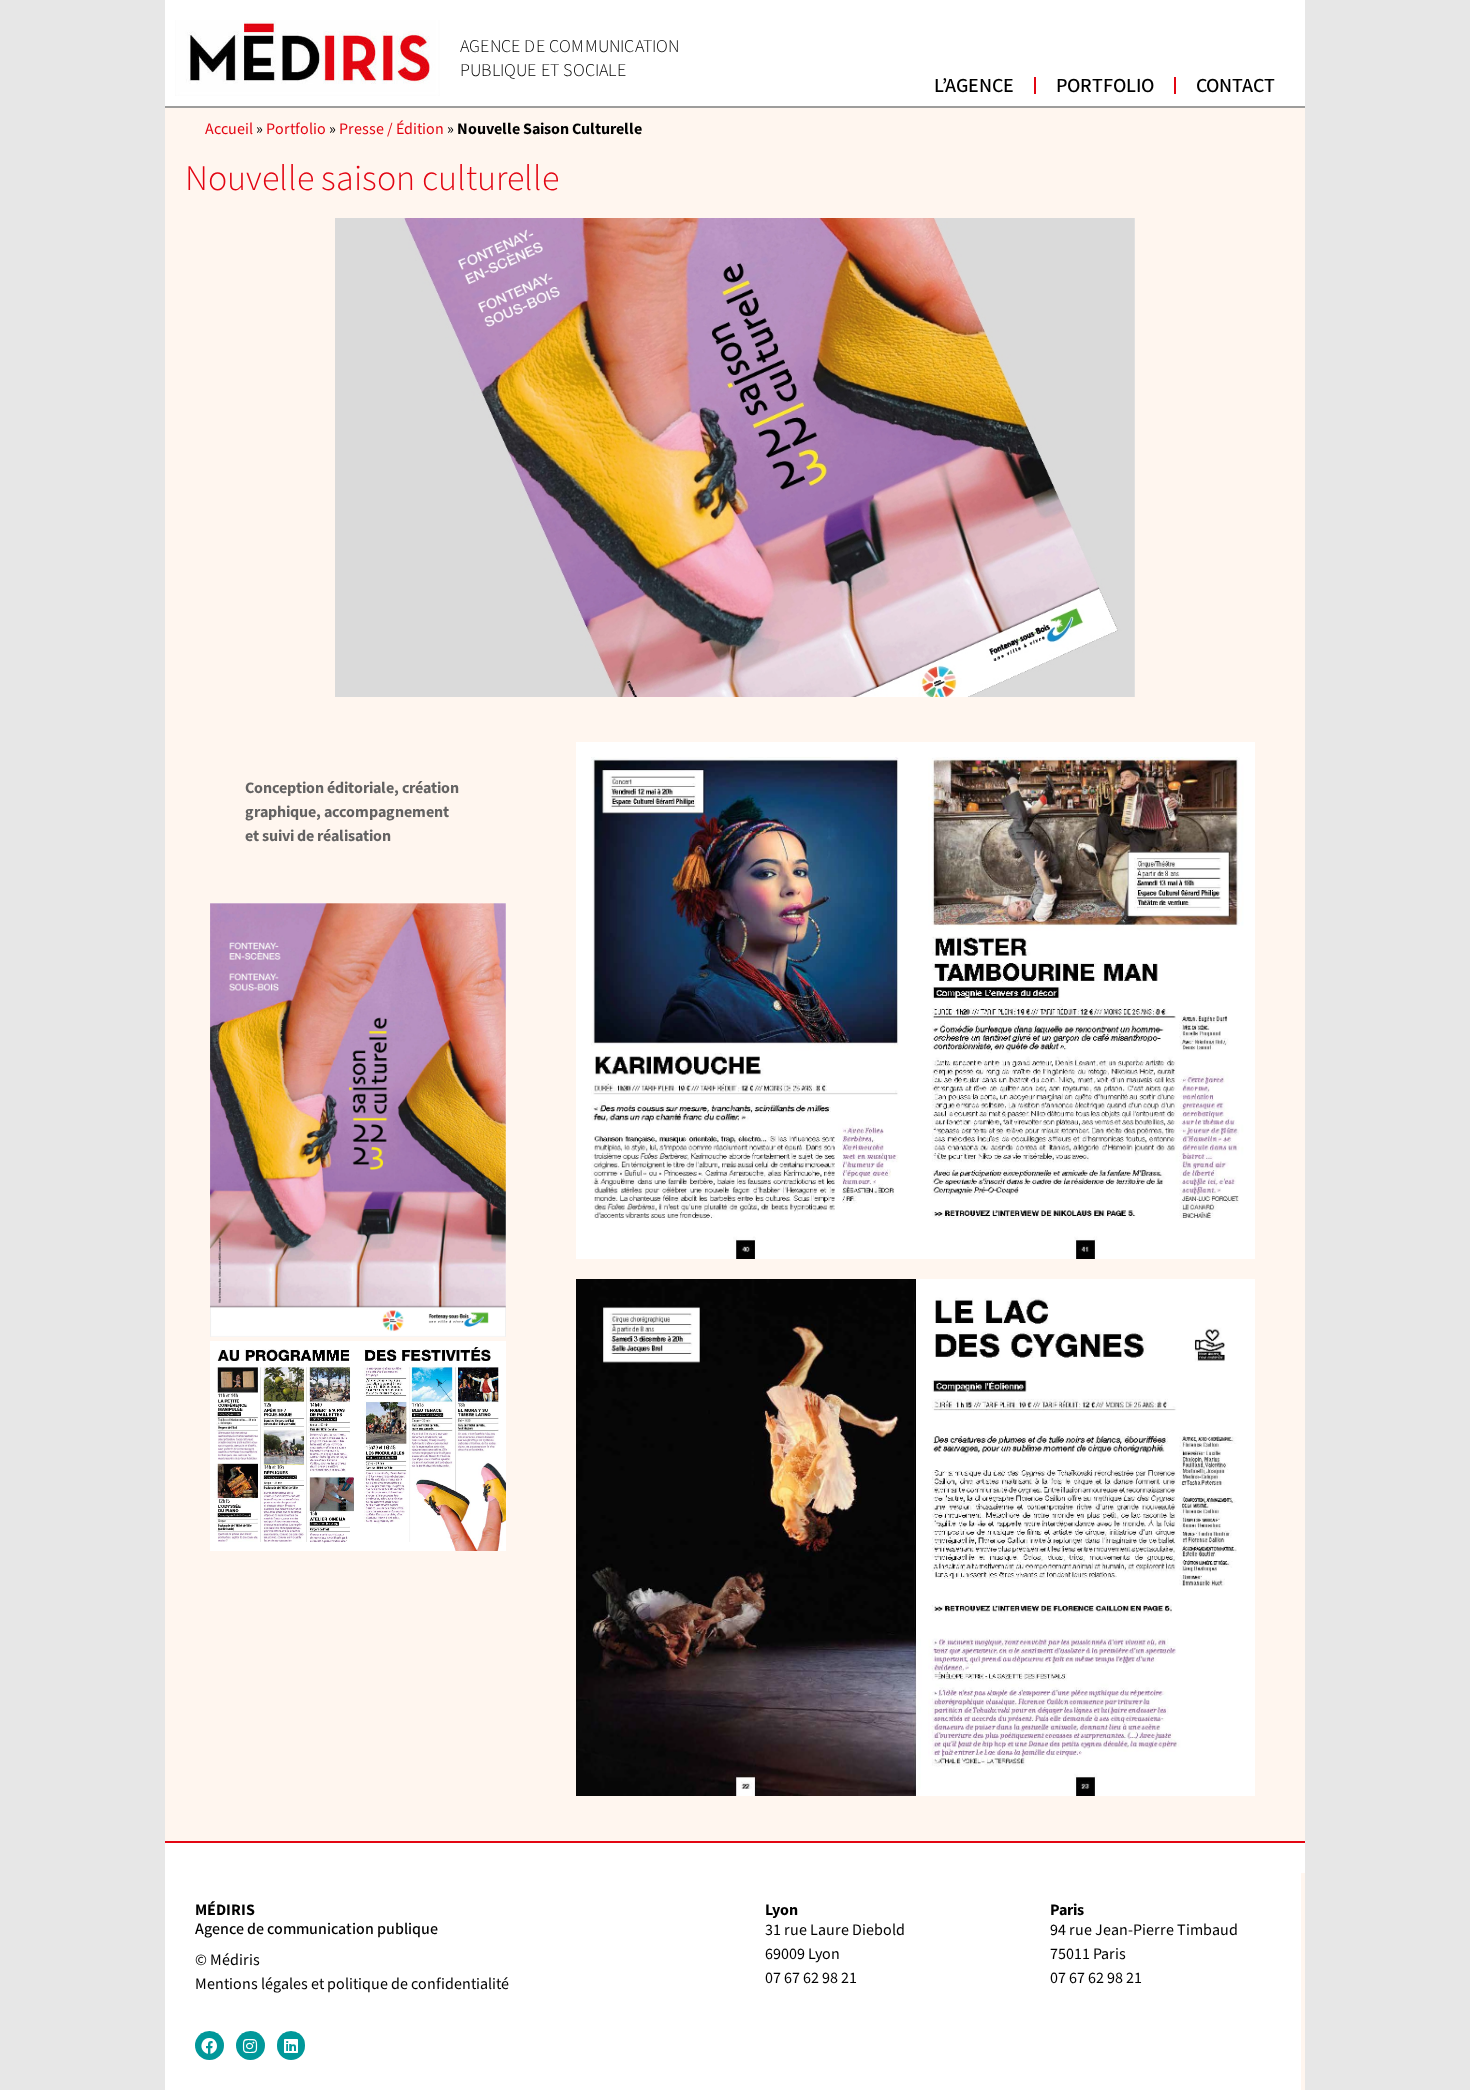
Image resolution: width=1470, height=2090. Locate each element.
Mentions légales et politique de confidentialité (352, 1984)
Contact (1235, 86)
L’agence (974, 86)
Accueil (229, 129)
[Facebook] (209, 2045)
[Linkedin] (291, 2045)
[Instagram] (250, 2045)
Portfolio (1105, 86)
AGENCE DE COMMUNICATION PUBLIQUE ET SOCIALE (570, 58)
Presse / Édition (391, 129)
